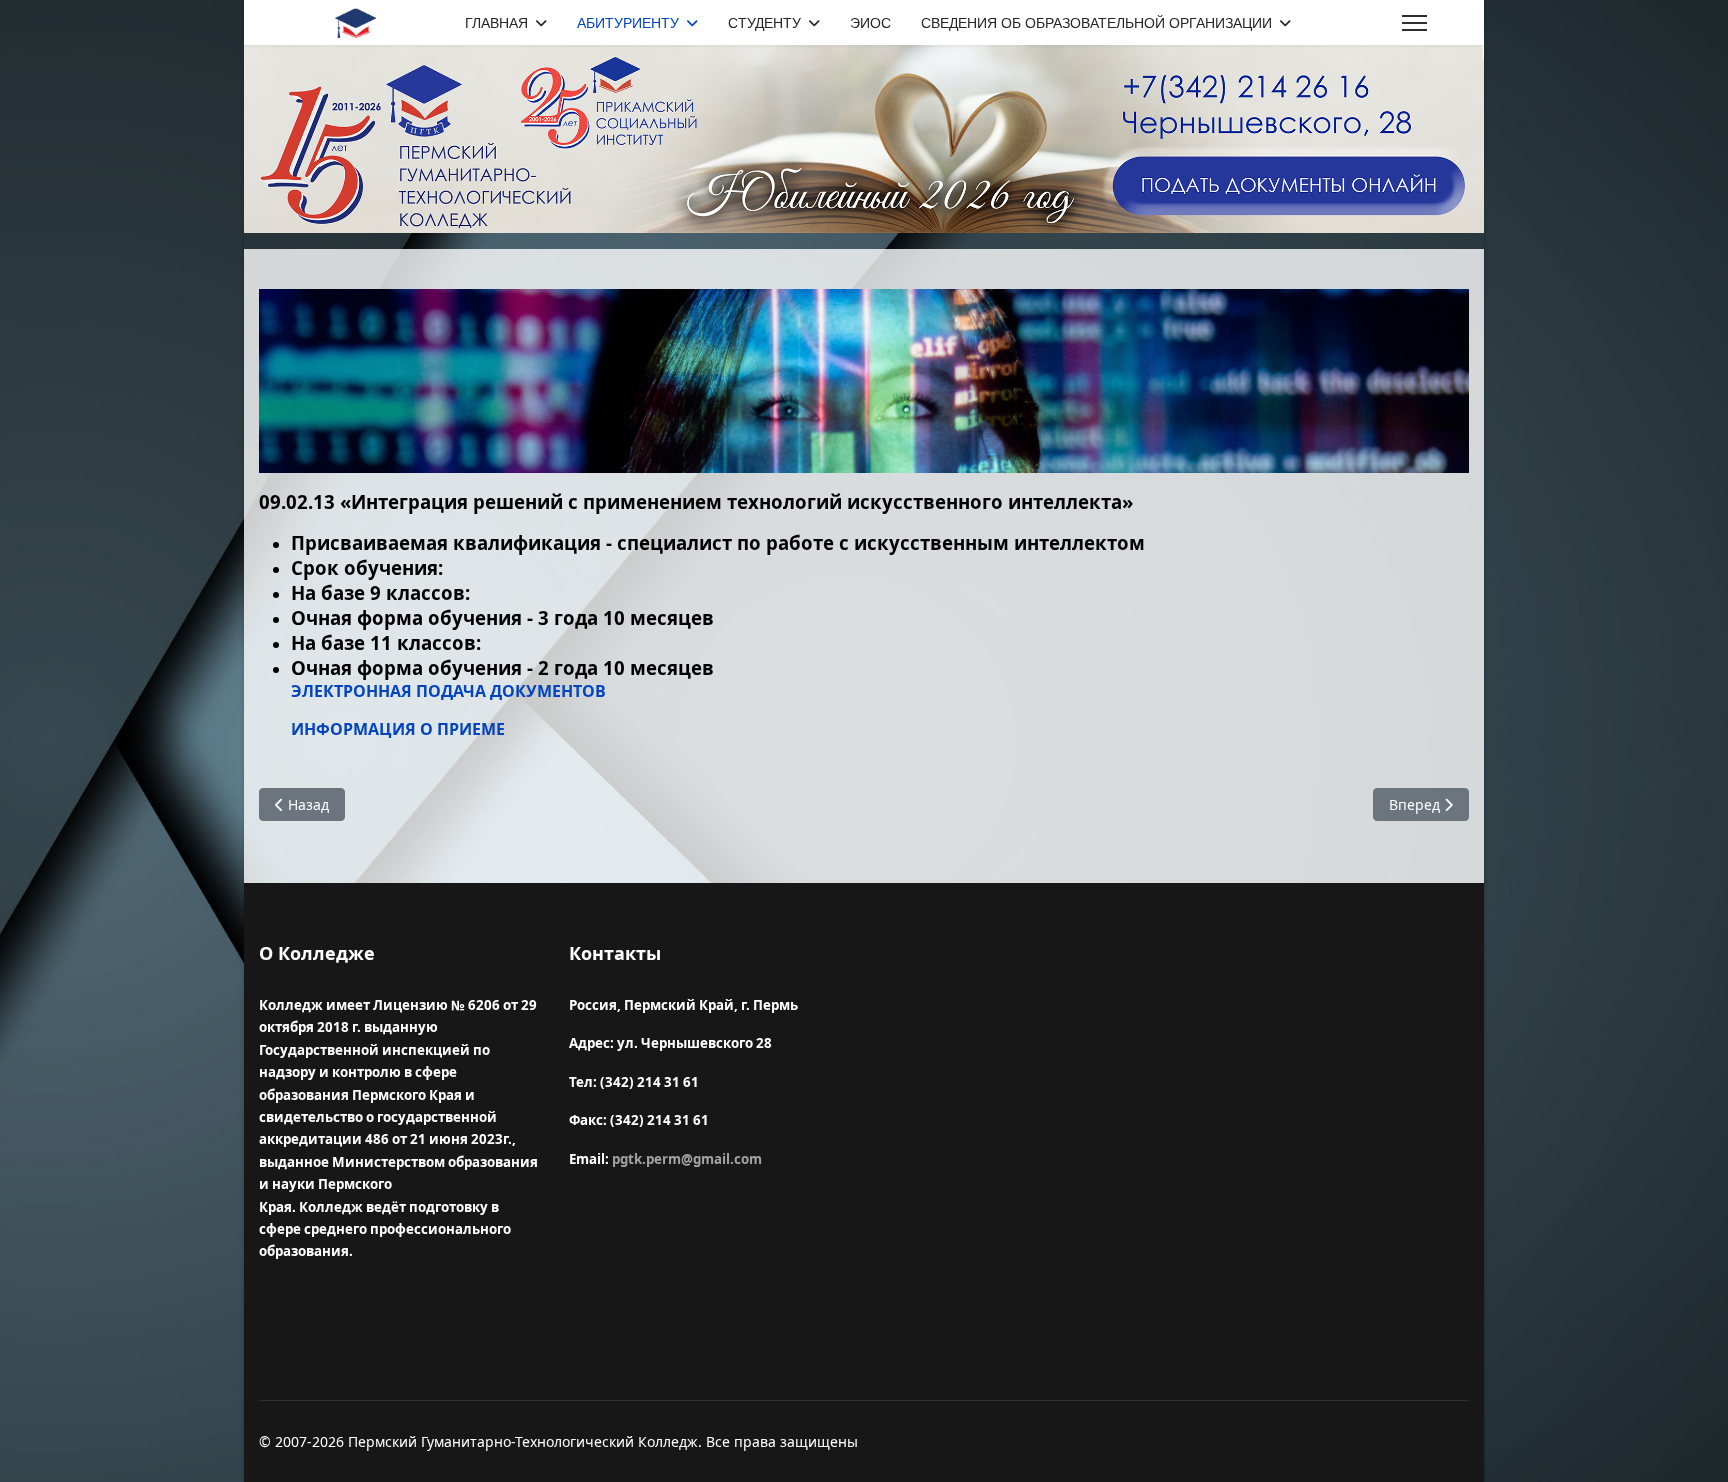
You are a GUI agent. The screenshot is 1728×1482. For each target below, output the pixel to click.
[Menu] (1414, 23)
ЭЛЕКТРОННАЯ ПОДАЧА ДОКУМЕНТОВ (448, 691)
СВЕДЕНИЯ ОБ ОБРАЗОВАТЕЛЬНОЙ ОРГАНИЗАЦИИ (1096, 23)
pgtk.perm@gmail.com (687, 1159)
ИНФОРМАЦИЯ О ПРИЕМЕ (398, 729)
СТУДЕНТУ (764, 23)
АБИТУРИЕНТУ (628, 23)
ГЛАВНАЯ (496, 23)
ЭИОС (870, 23)
